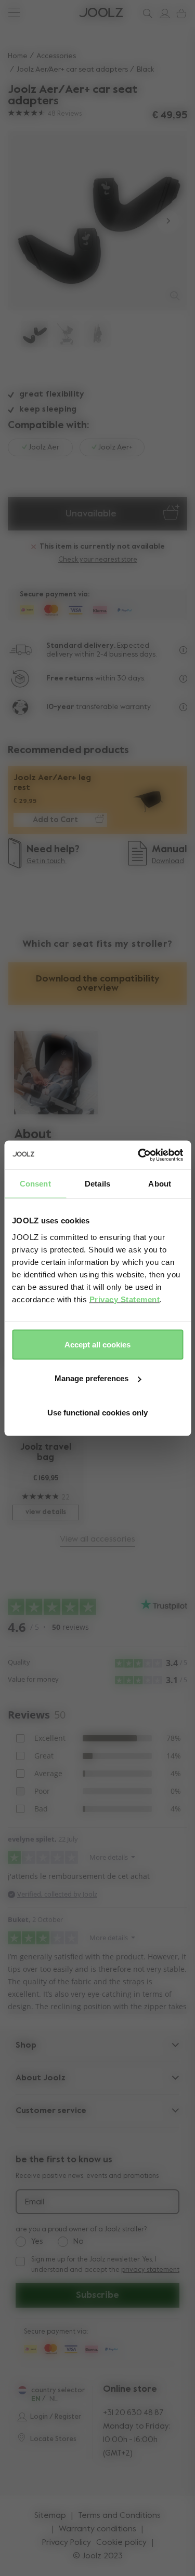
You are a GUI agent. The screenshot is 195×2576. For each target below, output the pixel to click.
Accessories (56, 56)
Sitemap (50, 2516)
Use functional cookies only (97, 1412)
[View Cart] (179, 13)
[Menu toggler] (14, 14)
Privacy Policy (67, 2543)
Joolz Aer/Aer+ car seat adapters (72, 70)
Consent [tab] (35, 1184)
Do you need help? (48, 13)
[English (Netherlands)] (22, 2390)
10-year (61, 707)
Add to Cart (55, 820)
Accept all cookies (97, 1344)
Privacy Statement (125, 1299)
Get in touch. (47, 861)
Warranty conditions (97, 2529)
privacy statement (150, 2270)
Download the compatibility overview (98, 984)
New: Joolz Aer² (42, 13)
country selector (58, 2390)
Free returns (70, 678)
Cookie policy (121, 2543)
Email (35, 2202)
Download (168, 861)
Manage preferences (92, 1378)
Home (18, 56)
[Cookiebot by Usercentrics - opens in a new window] (139, 1155)
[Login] (162, 13)
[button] (27, 221)
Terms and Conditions (119, 2516)
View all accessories (97, 1539)
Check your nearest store (98, 560)
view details (46, 1512)
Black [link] (145, 70)
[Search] (146, 13)
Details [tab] (97, 1184)
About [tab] (160, 1184)
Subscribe (97, 2295)
